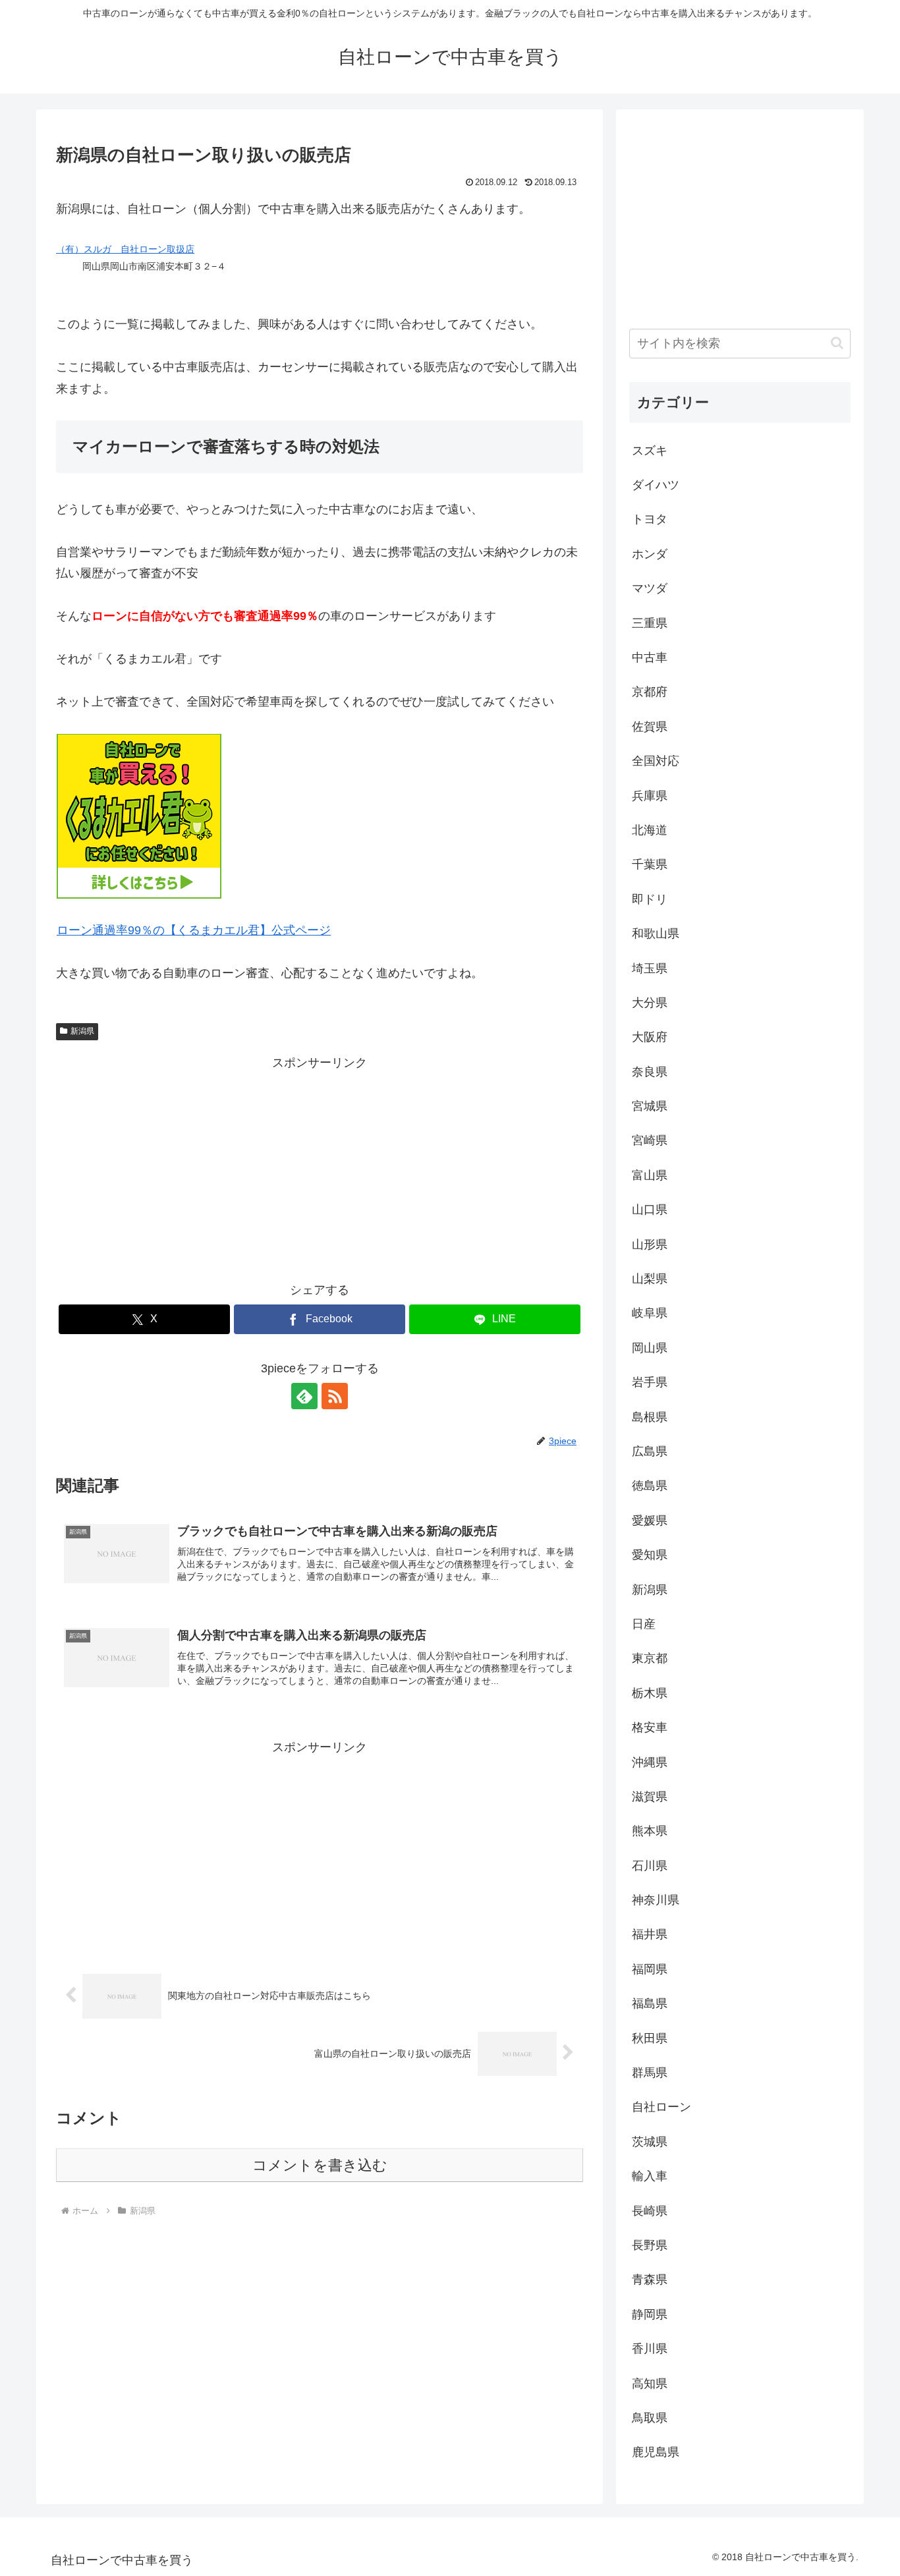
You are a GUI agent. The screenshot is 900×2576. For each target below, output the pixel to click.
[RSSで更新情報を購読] (335, 1396)
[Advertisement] (320, 1166)
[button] (837, 343)
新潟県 (82, 1031)
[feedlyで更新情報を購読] (304, 1396)
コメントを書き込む (320, 2165)
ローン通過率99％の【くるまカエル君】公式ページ (194, 930)
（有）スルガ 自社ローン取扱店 (125, 249)
